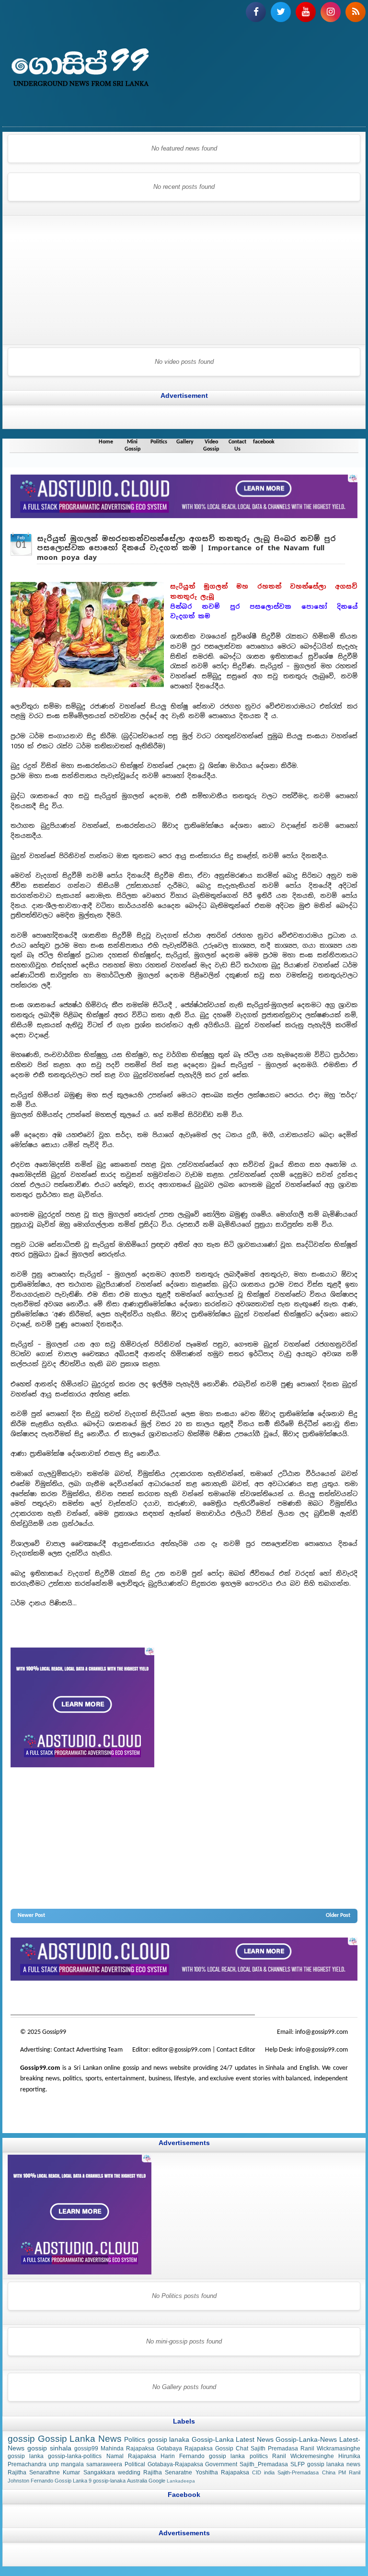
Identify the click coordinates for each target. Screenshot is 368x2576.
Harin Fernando (183, 2457)
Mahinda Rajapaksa (127, 2448)
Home (106, 442)
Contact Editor (236, 2050)
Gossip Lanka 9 (73, 2481)
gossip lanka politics (238, 2457)
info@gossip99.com (322, 2032)
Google (157, 2481)
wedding (129, 2472)
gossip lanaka (169, 2439)
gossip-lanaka (109, 2481)
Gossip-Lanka (213, 2439)
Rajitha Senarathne (34, 2472)
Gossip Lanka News (80, 2439)
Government (221, 2464)
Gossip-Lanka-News (306, 2439)
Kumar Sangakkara (89, 2472)
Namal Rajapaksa (131, 2457)
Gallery (185, 442)
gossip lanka (113, 1999)
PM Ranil (349, 2472)
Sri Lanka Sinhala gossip (262, 1999)
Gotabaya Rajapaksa (185, 2448)
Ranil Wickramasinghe (330, 2448)
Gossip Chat (232, 2448)
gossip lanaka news (334, 2464)
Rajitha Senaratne (168, 2472)
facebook (264, 442)
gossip (18, 1999)
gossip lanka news (175, 1999)
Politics (159, 442)
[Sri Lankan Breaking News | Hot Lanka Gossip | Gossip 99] (184, 70)
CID (257, 2472)
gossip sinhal (216, 1999)
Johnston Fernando (30, 2481)
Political (135, 2464)
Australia (137, 2481)
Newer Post (31, 1916)
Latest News (255, 2439)
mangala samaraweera (92, 2464)
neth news (140, 1999)
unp (54, 2464)
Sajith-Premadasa (298, 2472)
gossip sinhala (49, 2448)
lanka (33, 1999)
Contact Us (237, 446)
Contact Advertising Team (88, 2050)
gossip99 (86, 2448)
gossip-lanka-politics (75, 2457)
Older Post (338, 1916)
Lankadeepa (181, 2481)
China (329, 2472)
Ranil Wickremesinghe (303, 2457)
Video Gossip (211, 446)
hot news (66, 1999)
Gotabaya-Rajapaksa (175, 2464)
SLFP (298, 2464)
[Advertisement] (68, 278)
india (269, 2472)
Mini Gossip (132, 446)
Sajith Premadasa (274, 2448)
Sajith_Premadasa (264, 2464)
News (47, 1999)
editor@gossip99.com (181, 2050)
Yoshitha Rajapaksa (222, 2472)
